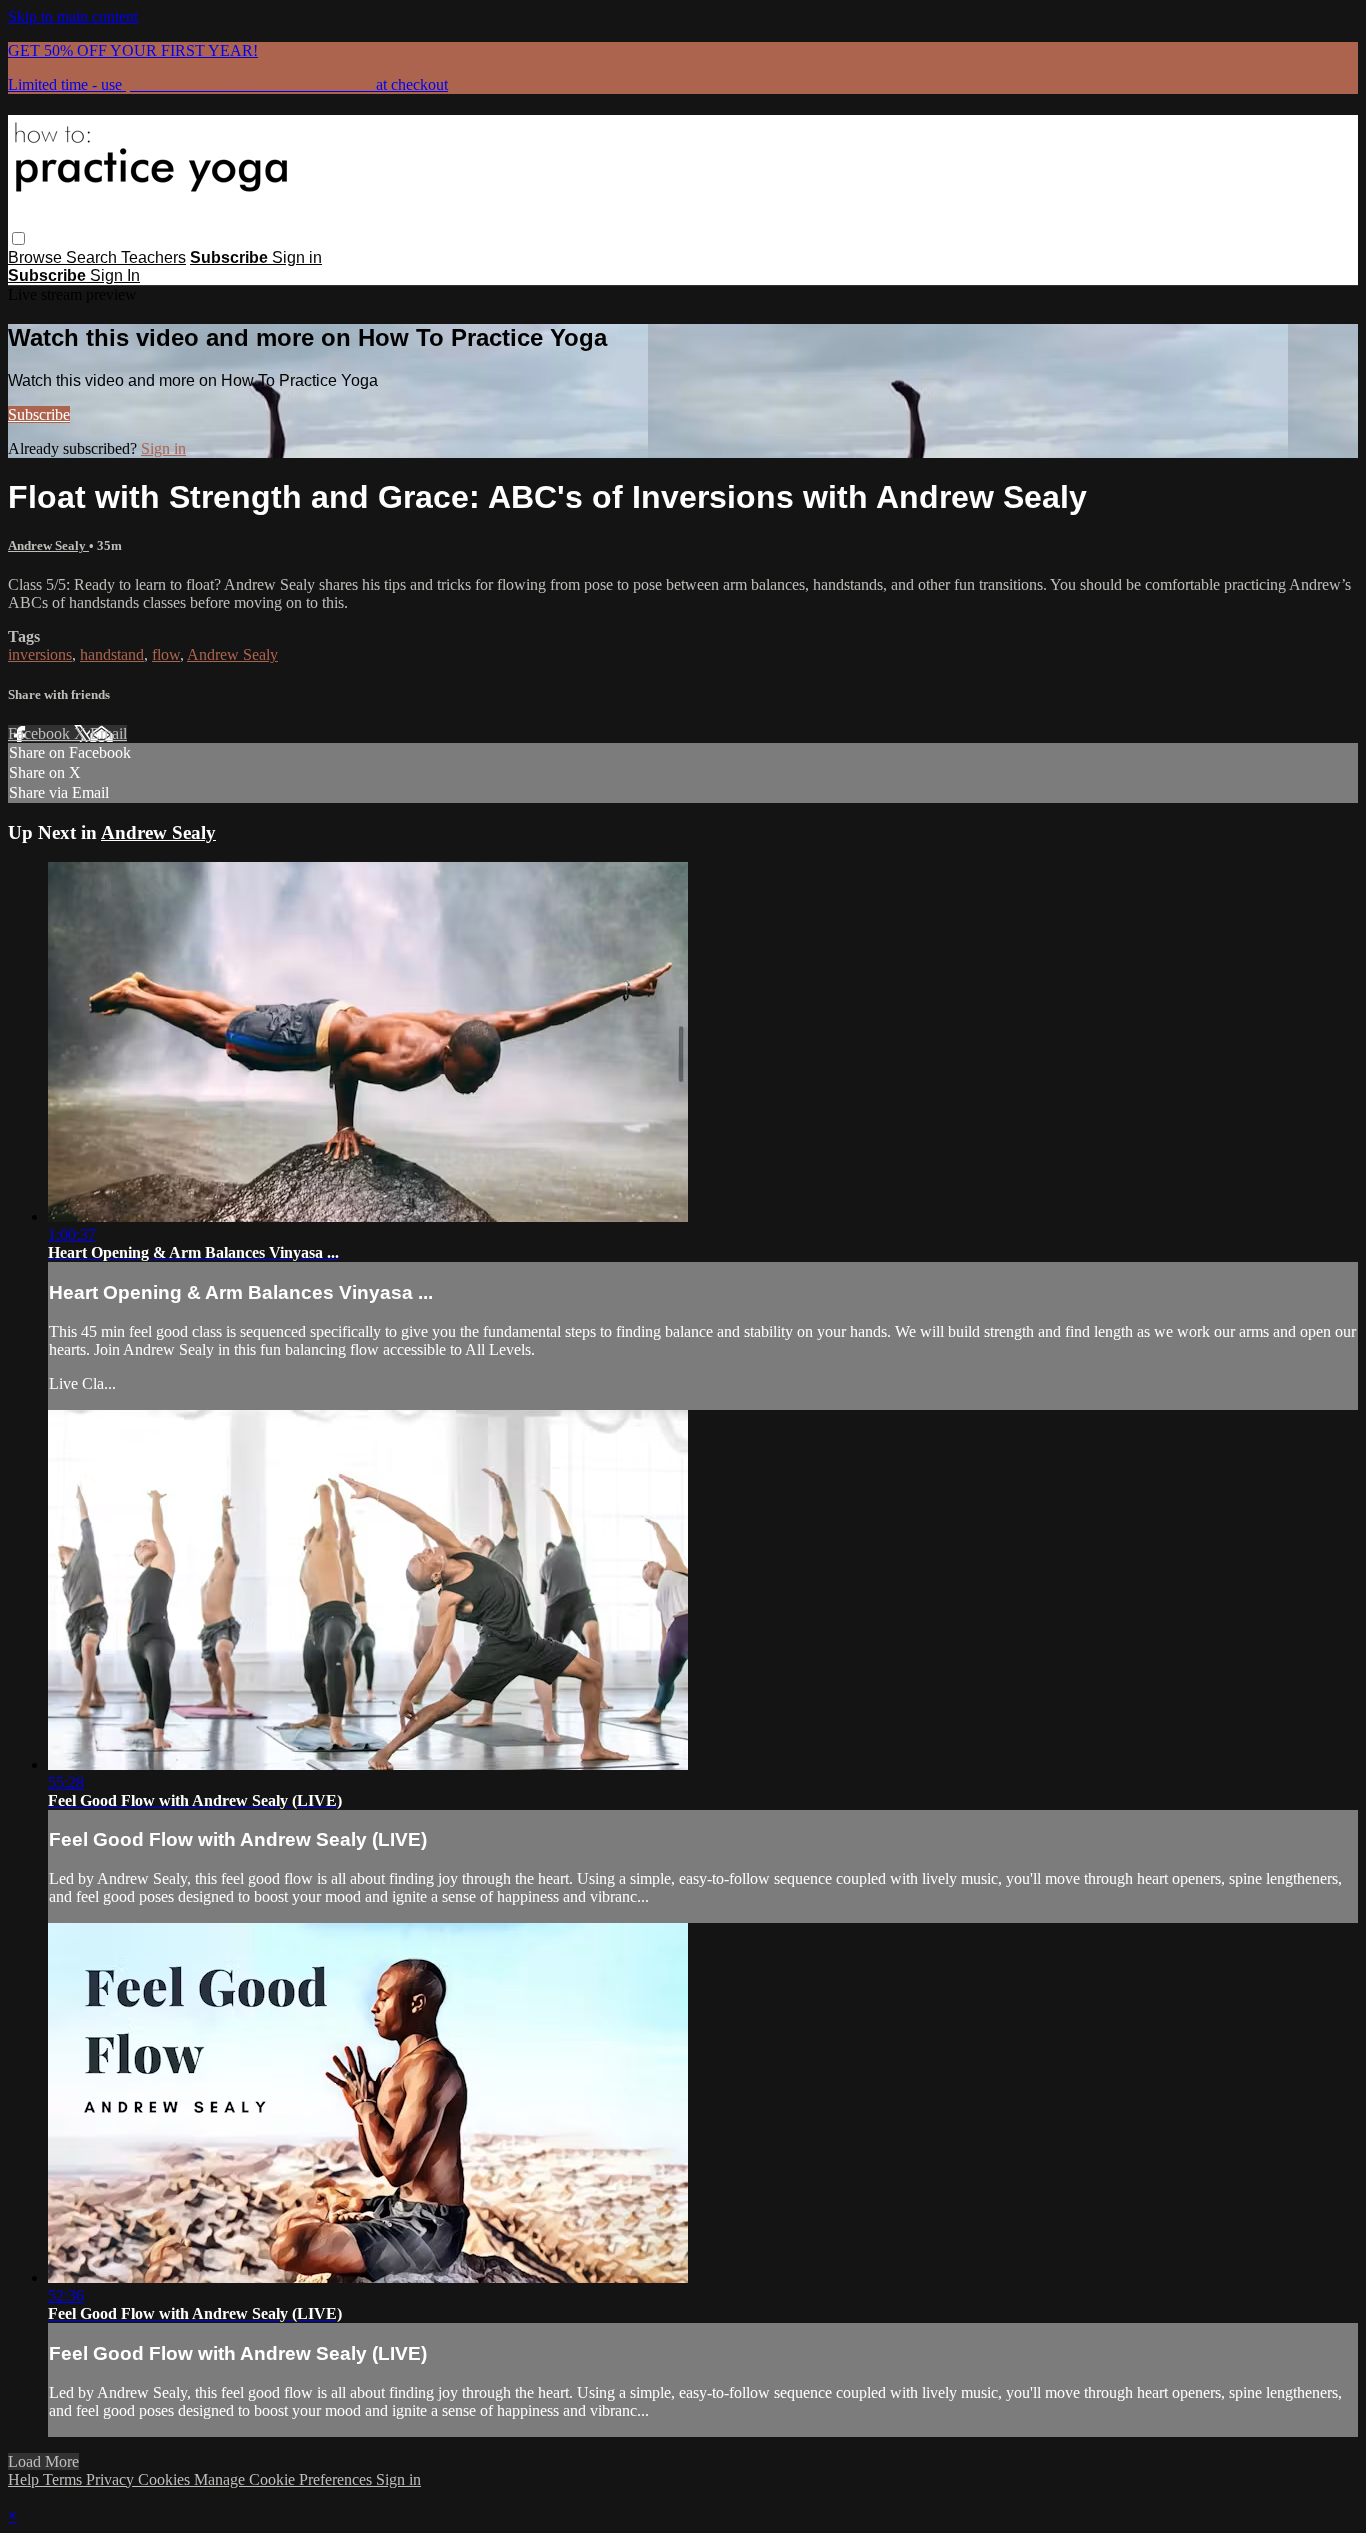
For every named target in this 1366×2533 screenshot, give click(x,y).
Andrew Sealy (48, 545)
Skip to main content (73, 16)
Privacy (112, 2479)
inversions (40, 654)
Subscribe (39, 414)
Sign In (115, 275)
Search (93, 257)
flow (166, 654)
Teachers (153, 257)
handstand (112, 654)
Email (108, 733)
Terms (64, 2479)
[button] (18, 238)
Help (25, 2479)
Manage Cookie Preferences (285, 2479)
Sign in (297, 257)
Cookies (166, 2479)
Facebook (41, 733)
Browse (37, 257)
